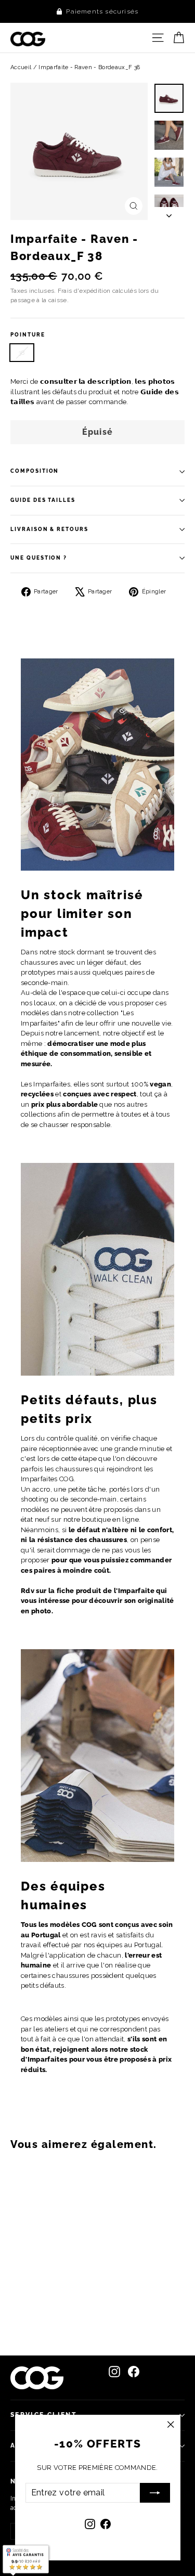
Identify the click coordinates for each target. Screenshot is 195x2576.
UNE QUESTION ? (39, 558)
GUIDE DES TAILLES (43, 500)
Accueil (21, 67)
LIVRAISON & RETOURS (49, 529)
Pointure (28, 335)
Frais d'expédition (84, 291)
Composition (35, 471)
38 (22, 353)
